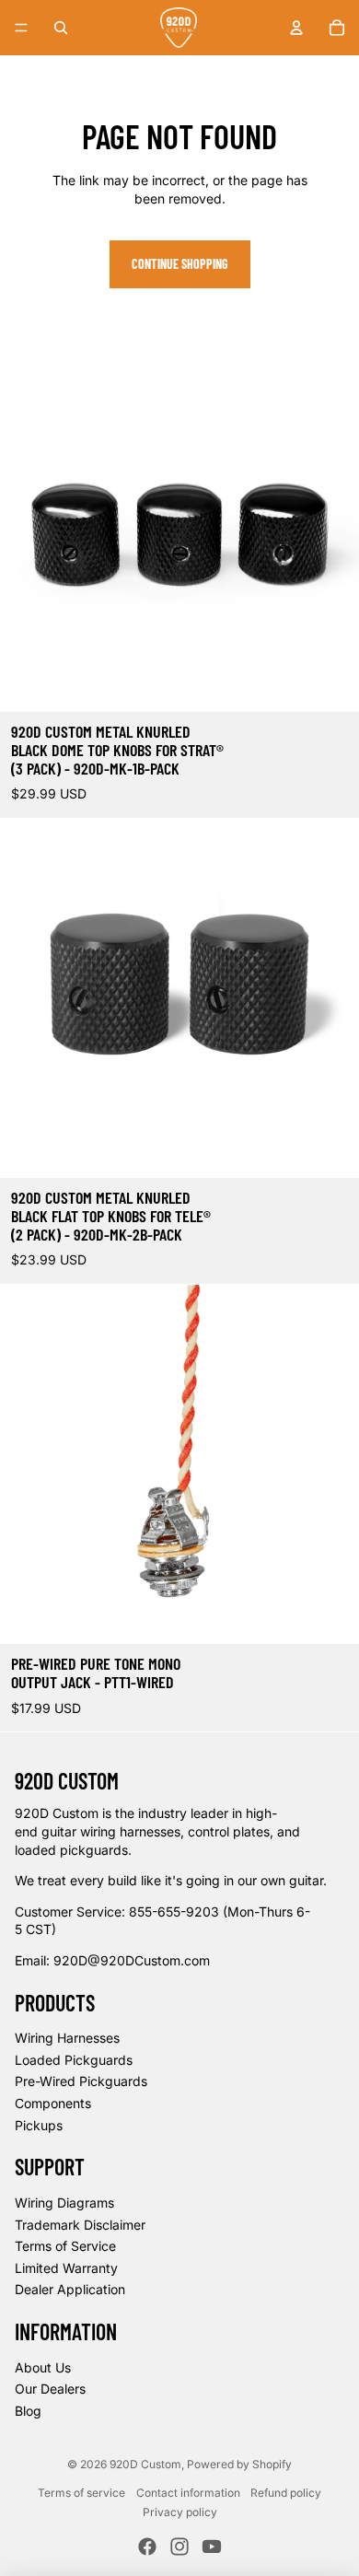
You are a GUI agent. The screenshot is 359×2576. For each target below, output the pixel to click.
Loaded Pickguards (74, 2060)
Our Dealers (50, 2389)
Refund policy (286, 2493)
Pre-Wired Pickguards (81, 2081)
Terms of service (81, 2493)
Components (53, 2103)
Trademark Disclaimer (80, 2225)
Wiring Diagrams (64, 2203)
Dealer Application (70, 2289)
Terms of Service (65, 2246)
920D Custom (145, 2464)
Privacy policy (180, 2512)
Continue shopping (180, 264)
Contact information (188, 2493)
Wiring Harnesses (67, 2038)
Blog (28, 2411)
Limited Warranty (66, 2268)
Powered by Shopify (239, 2464)
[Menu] (21, 28)
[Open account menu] (296, 28)
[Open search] (61, 28)
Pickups (39, 2125)
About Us (43, 2367)
